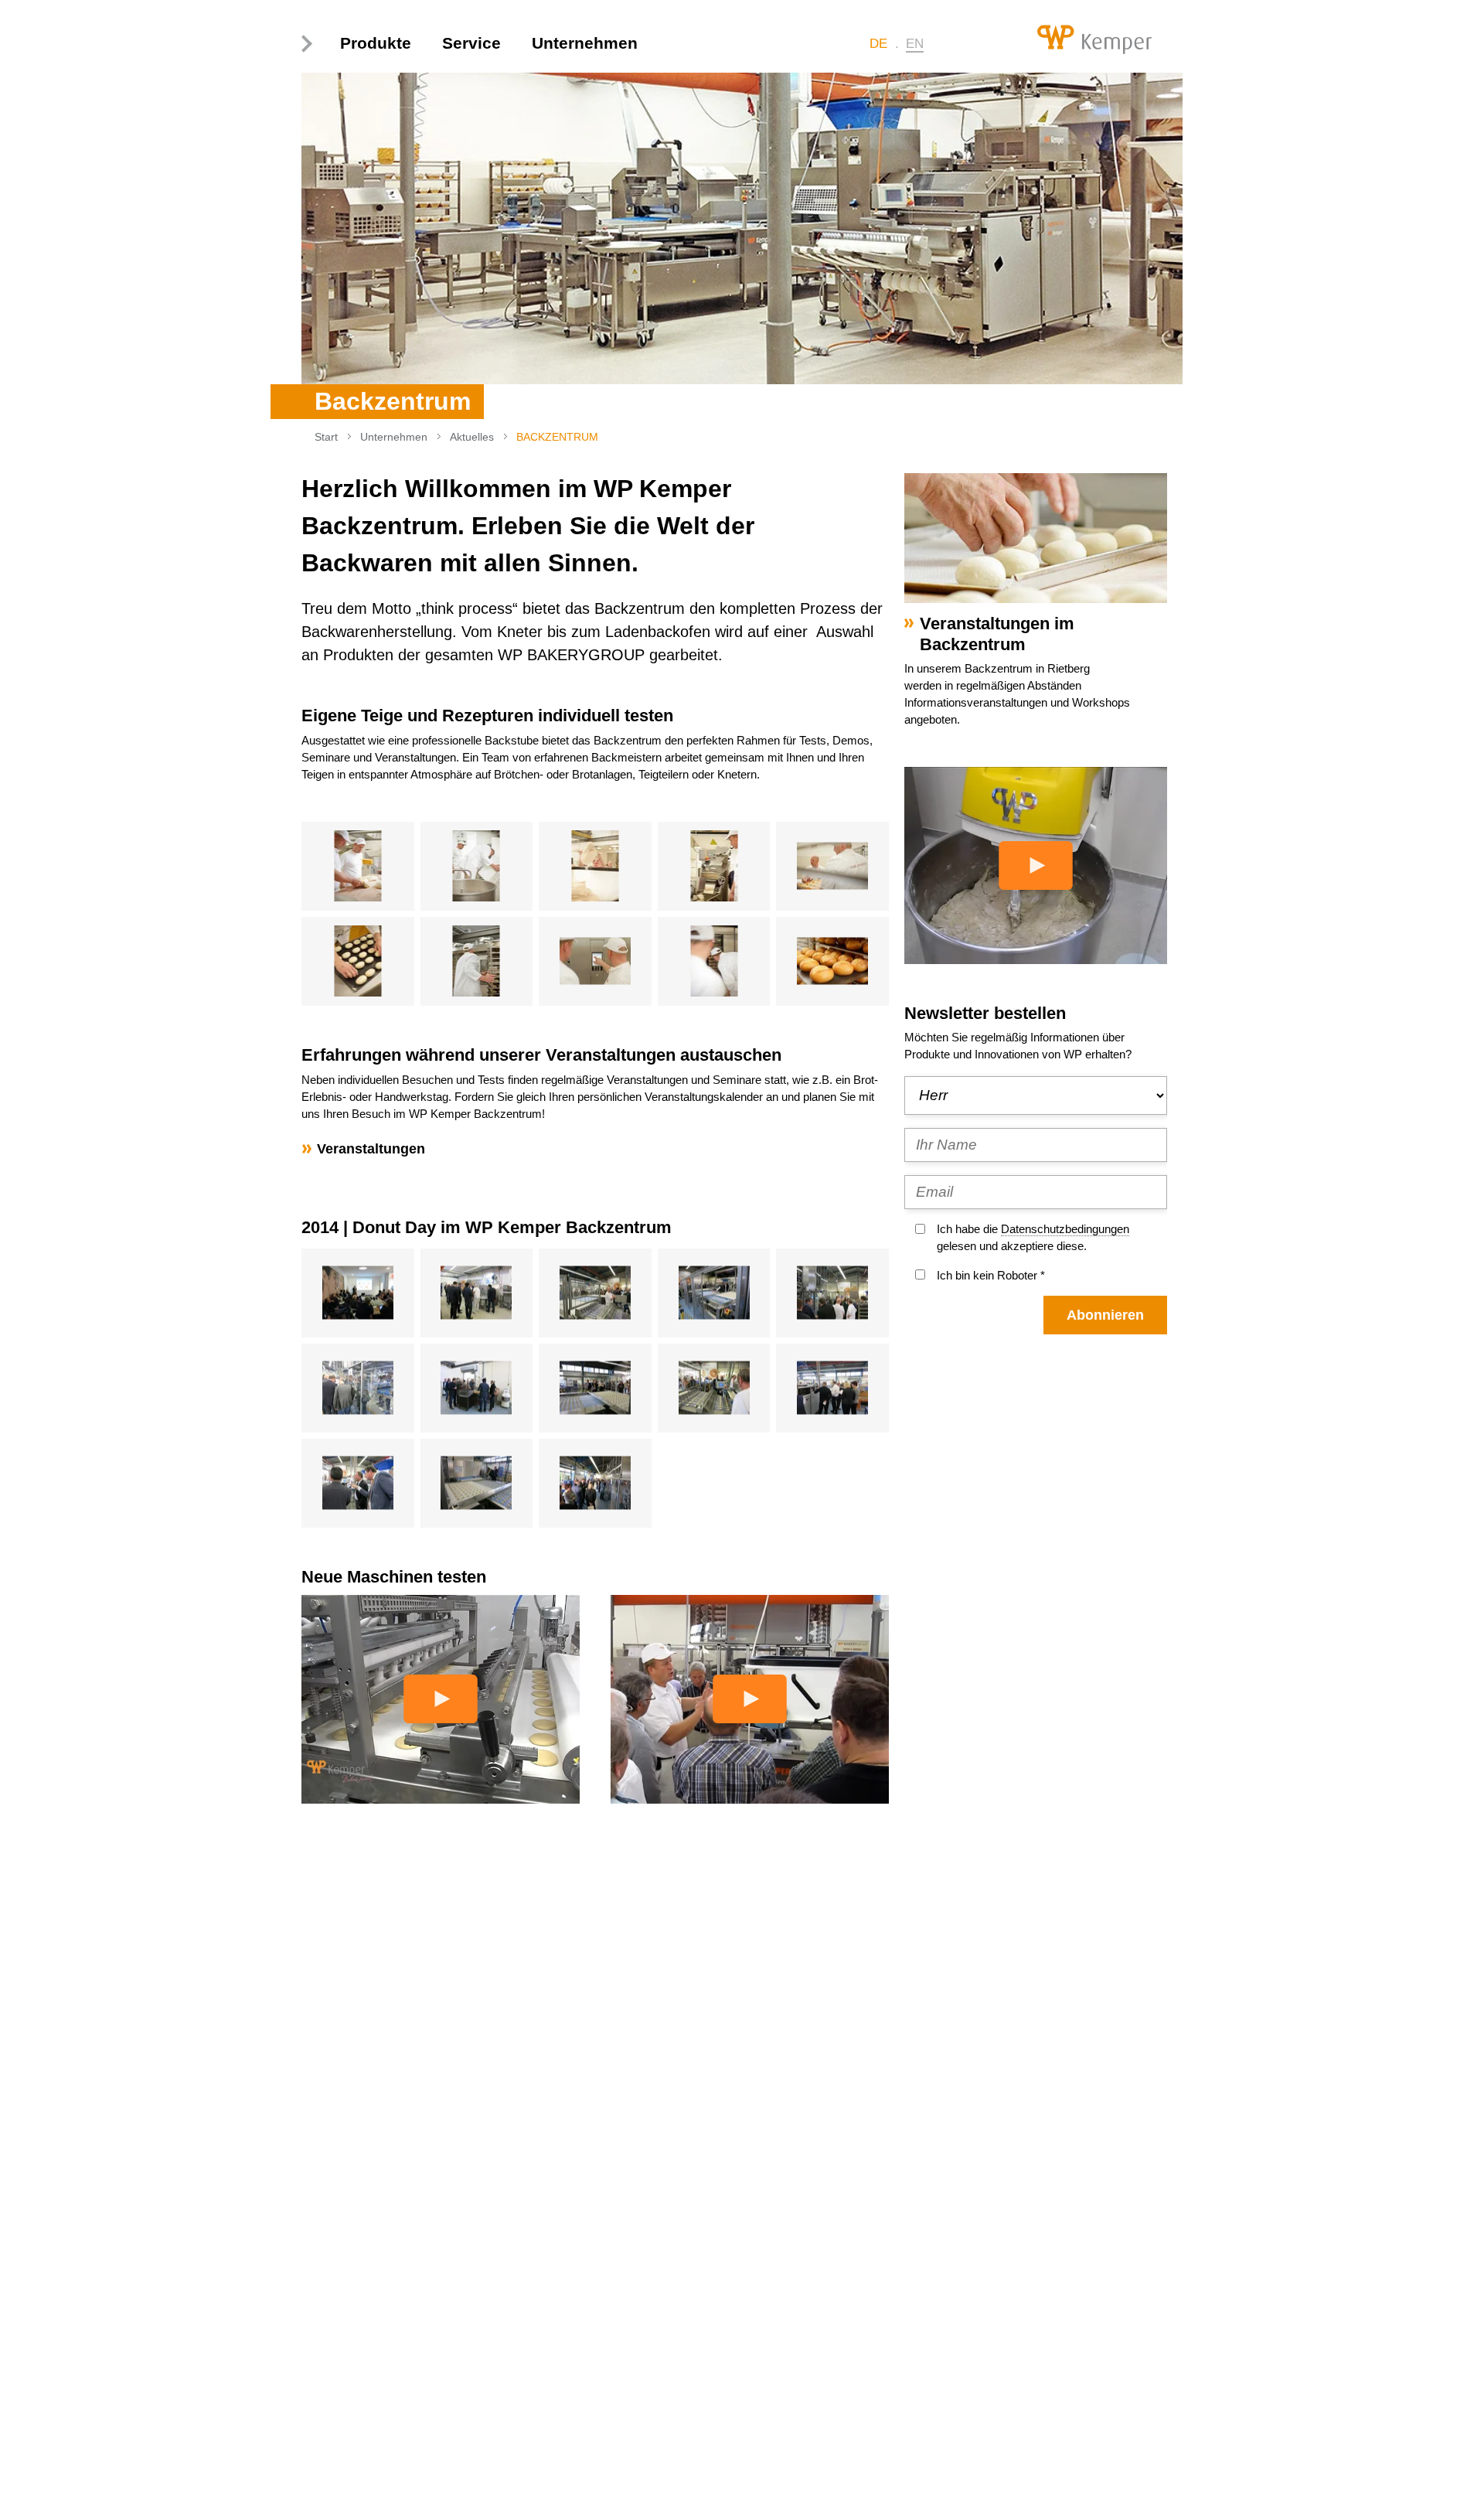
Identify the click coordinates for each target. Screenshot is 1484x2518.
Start (326, 437)
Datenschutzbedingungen (1065, 1229)
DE (878, 44)
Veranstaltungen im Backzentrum (997, 634)
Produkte (376, 43)
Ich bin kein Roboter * (991, 1275)
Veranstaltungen (371, 1149)
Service (471, 43)
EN (915, 44)
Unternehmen (585, 43)
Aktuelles (472, 437)
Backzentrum (557, 437)
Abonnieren (1105, 1315)
